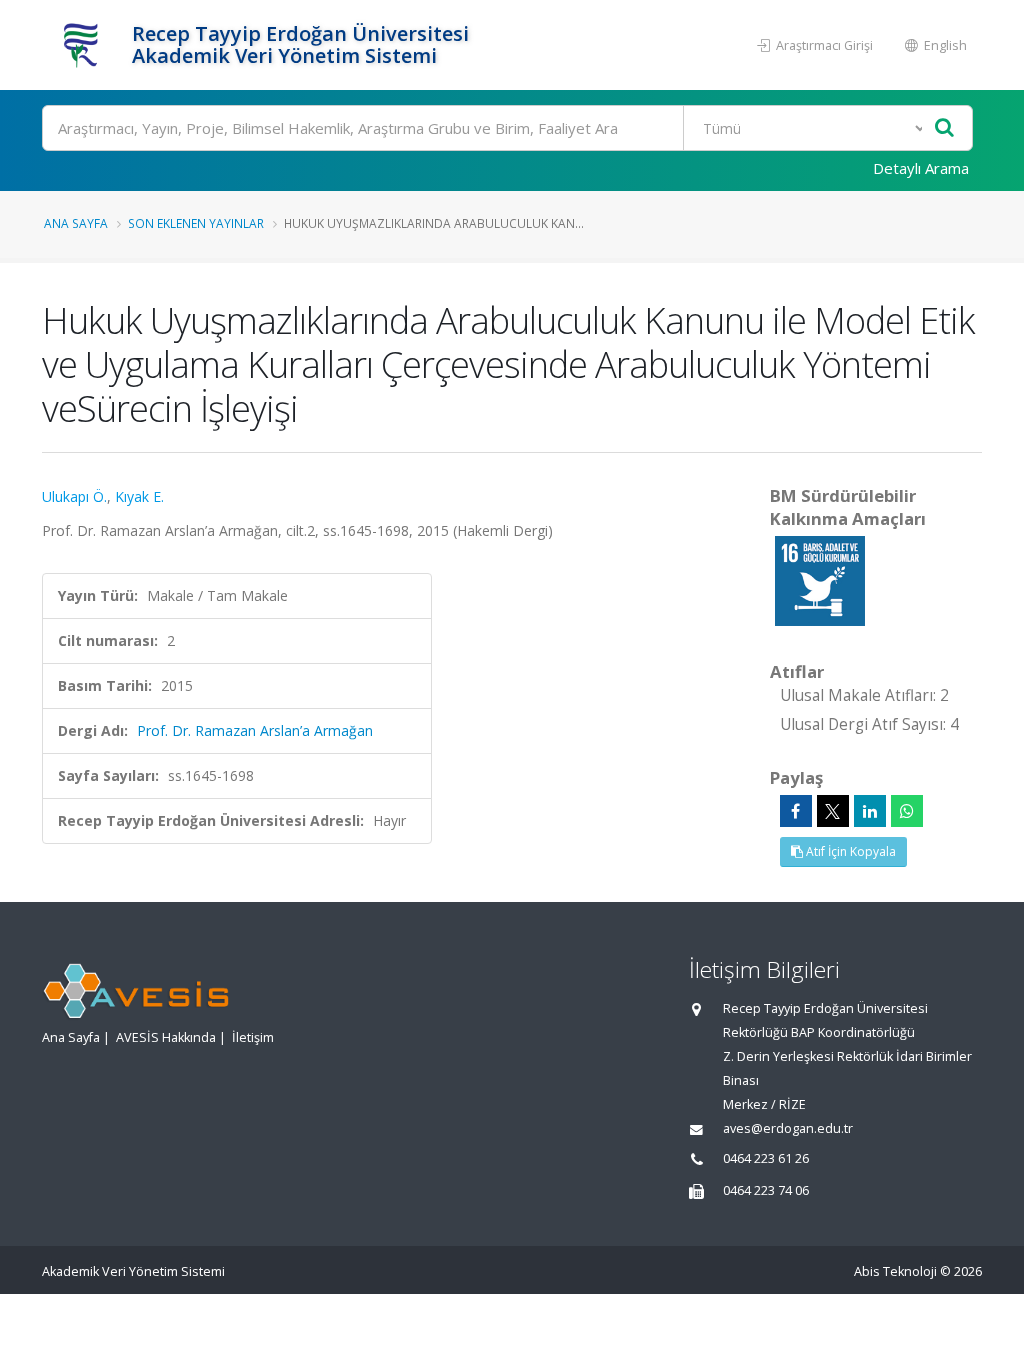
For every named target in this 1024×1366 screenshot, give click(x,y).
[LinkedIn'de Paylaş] (870, 811)
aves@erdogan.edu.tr (788, 1128)
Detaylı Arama (921, 168)
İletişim (253, 1037)
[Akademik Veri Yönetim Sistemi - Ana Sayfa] (84, 45)
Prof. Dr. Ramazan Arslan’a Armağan (255, 730)
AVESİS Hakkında (166, 1037)
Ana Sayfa (76, 223)
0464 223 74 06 (766, 1190)
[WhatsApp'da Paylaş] (907, 811)
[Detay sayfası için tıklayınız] (820, 579)
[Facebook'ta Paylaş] (796, 811)
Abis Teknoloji (895, 1271)
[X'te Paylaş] (833, 811)
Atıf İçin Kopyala (849, 851)
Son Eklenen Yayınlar (196, 223)
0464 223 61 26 (766, 1158)
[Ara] (944, 128)
